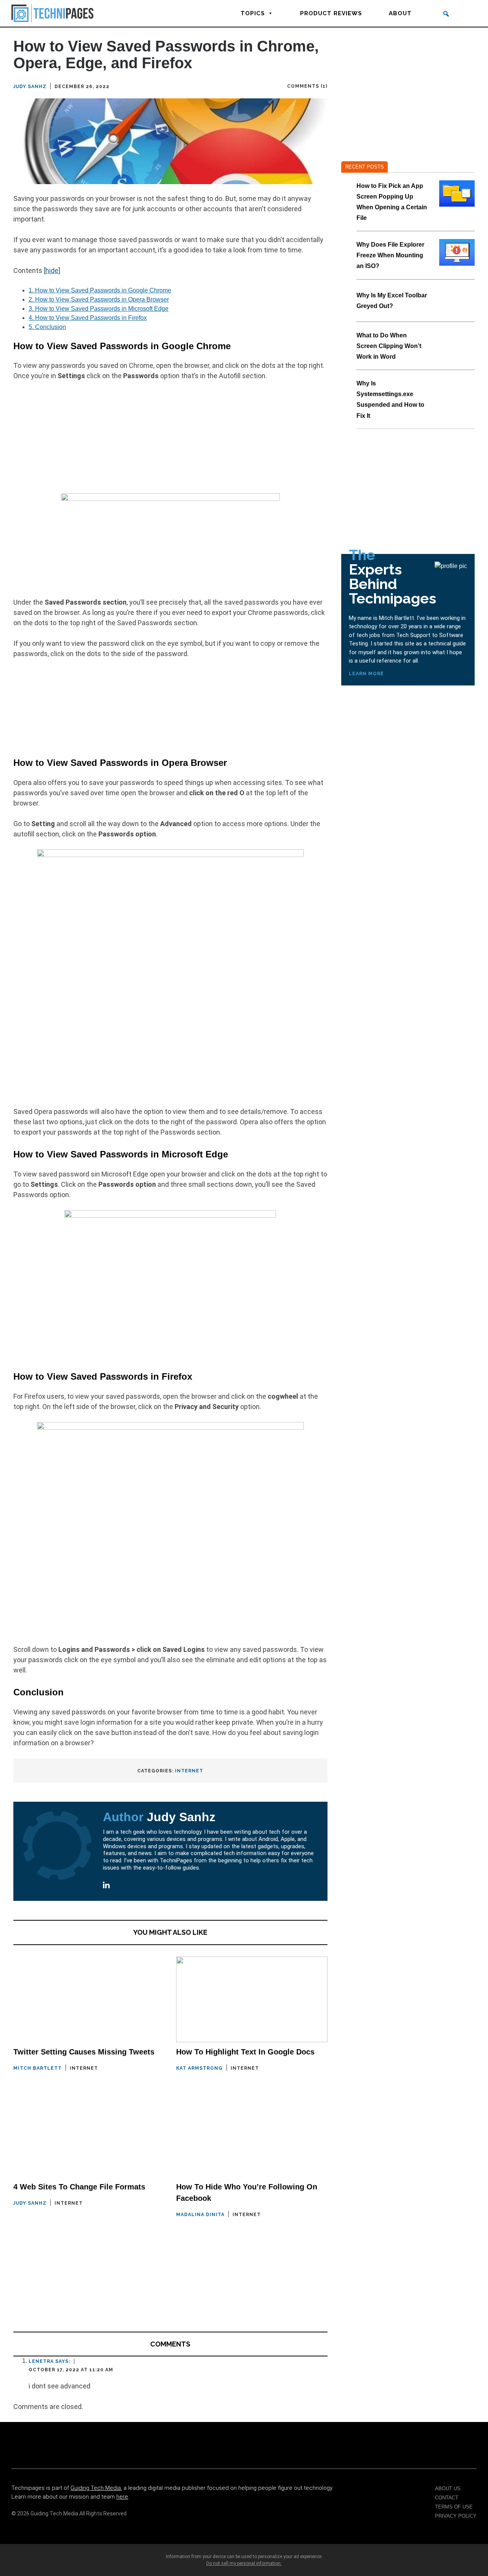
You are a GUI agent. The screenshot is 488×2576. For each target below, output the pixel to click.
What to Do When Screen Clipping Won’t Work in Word (389, 346)
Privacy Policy (456, 2516)
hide (52, 270)
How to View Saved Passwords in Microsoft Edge (99, 309)
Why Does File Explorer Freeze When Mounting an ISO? (390, 255)
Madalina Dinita (200, 2215)
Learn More (366, 674)
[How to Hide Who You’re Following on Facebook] (252, 2134)
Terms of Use (454, 2507)
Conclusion (47, 327)
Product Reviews (331, 13)
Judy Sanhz (30, 87)
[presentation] (457, 193)
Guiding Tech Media (96, 2488)
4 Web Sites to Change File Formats (79, 2187)
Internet (189, 1771)
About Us (448, 2489)
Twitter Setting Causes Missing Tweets (84, 2052)
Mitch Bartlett (38, 2068)
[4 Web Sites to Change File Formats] (89, 2134)
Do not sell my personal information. (244, 2563)
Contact (447, 2498)
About (400, 13)
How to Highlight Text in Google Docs (245, 2052)
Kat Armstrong (199, 2068)
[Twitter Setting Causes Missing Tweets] (89, 1999)
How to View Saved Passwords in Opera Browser (99, 299)
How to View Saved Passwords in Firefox (88, 318)
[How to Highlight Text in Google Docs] (252, 1999)
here (122, 2497)
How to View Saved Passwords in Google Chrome (100, 290)
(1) (324, 86)
